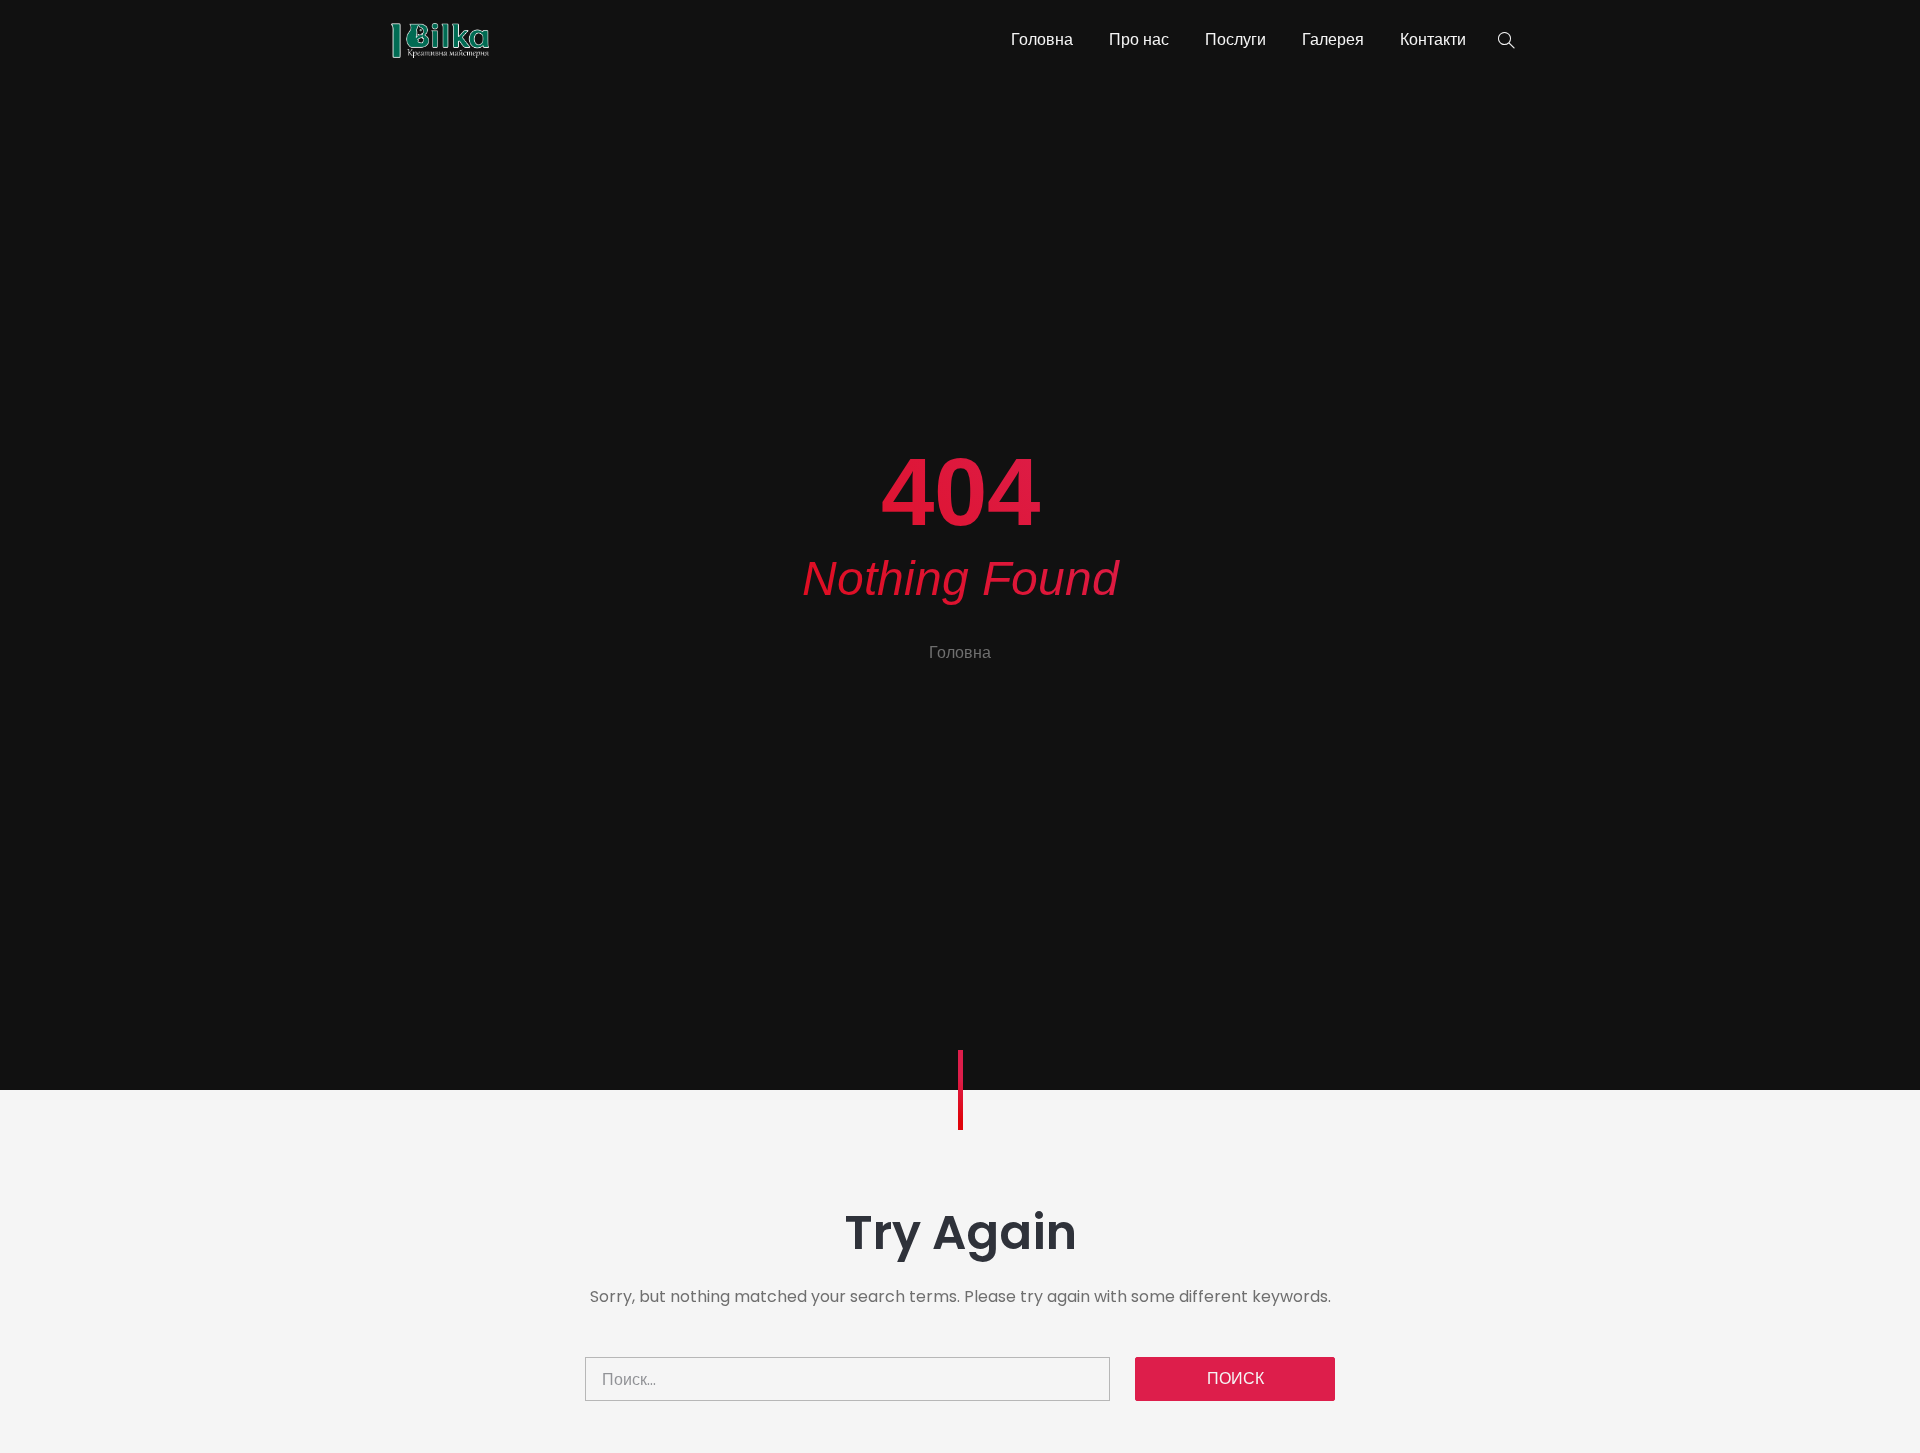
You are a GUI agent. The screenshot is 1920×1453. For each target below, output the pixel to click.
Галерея (1333, 39)
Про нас (1139, 39)
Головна (1042, 39)
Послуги (1235, 39)
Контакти (1433, 39)
